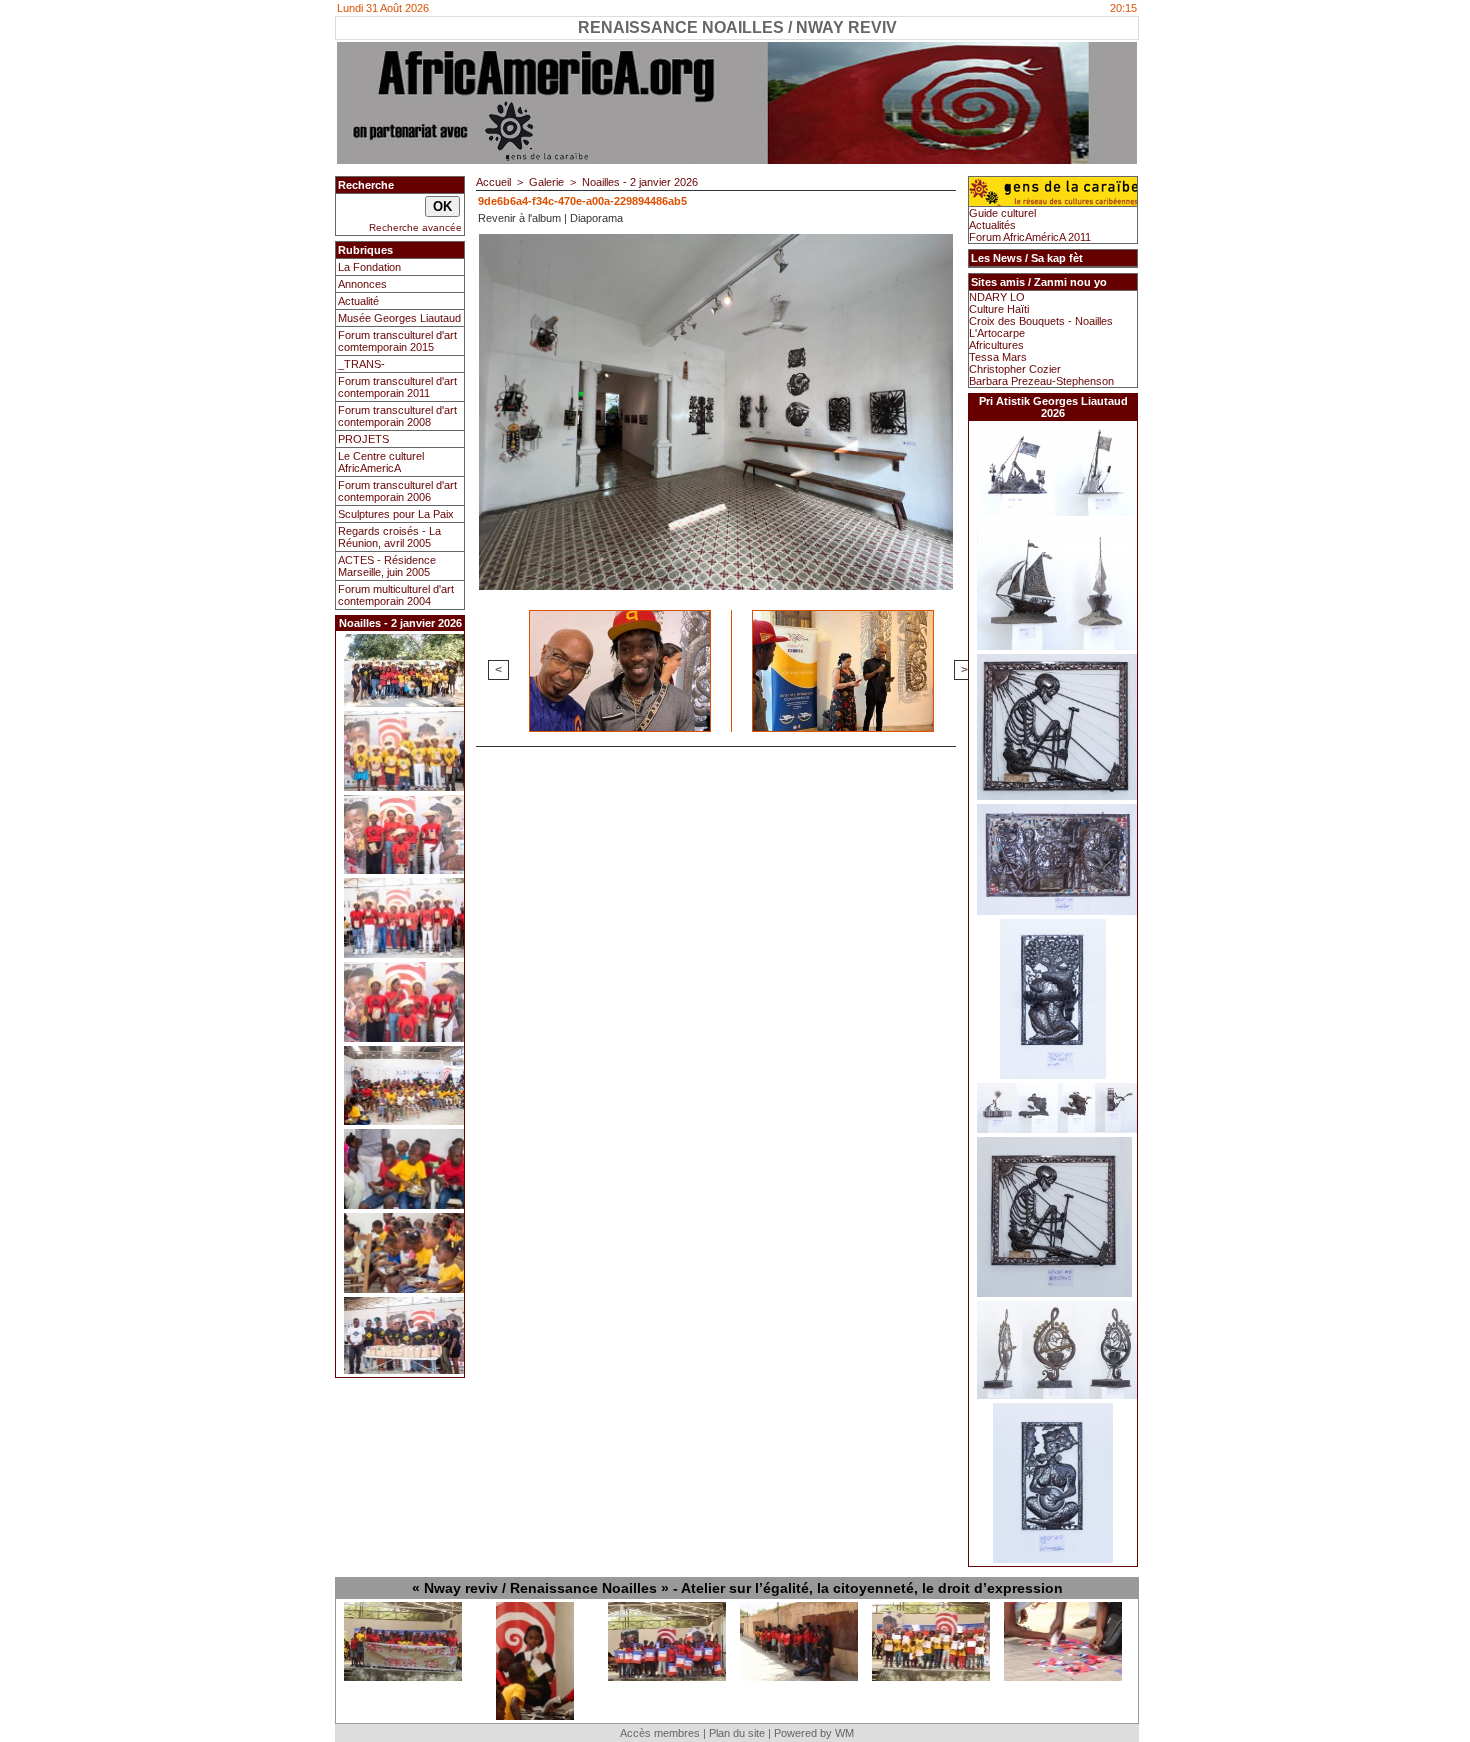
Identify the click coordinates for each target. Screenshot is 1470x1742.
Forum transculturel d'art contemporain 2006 (397, 491)
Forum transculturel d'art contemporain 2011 (397, 387)
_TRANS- (361, 364)
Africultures (996, 345)
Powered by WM (814, 1733)
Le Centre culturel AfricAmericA (381, 462)
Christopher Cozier (1015, 369)
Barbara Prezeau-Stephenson (1041, 381)
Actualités (992, 225)
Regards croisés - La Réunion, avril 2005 (389, 537)
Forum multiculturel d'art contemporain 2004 (396, 595)
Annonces (362, 284)
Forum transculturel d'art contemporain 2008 (397, 416)
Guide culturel (1002, 213)
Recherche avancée (415, 227)
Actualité (358, 301)
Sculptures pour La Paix (396, 514)
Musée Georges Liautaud (399, 318)
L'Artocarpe (997, 333)
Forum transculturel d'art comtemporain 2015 (397, 341)
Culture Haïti (999, 309)
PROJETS (363, 439)
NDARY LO (997, 297)
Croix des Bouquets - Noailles (1041, 321)
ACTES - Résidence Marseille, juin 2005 (387, 566)
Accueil (493, 182)
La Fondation (369, 267)
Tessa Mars (998, 357)
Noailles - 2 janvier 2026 (640, 182)
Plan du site (737, 1733)
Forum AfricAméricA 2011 (1030, 237)
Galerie (546, 182)
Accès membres (660, 1733)
